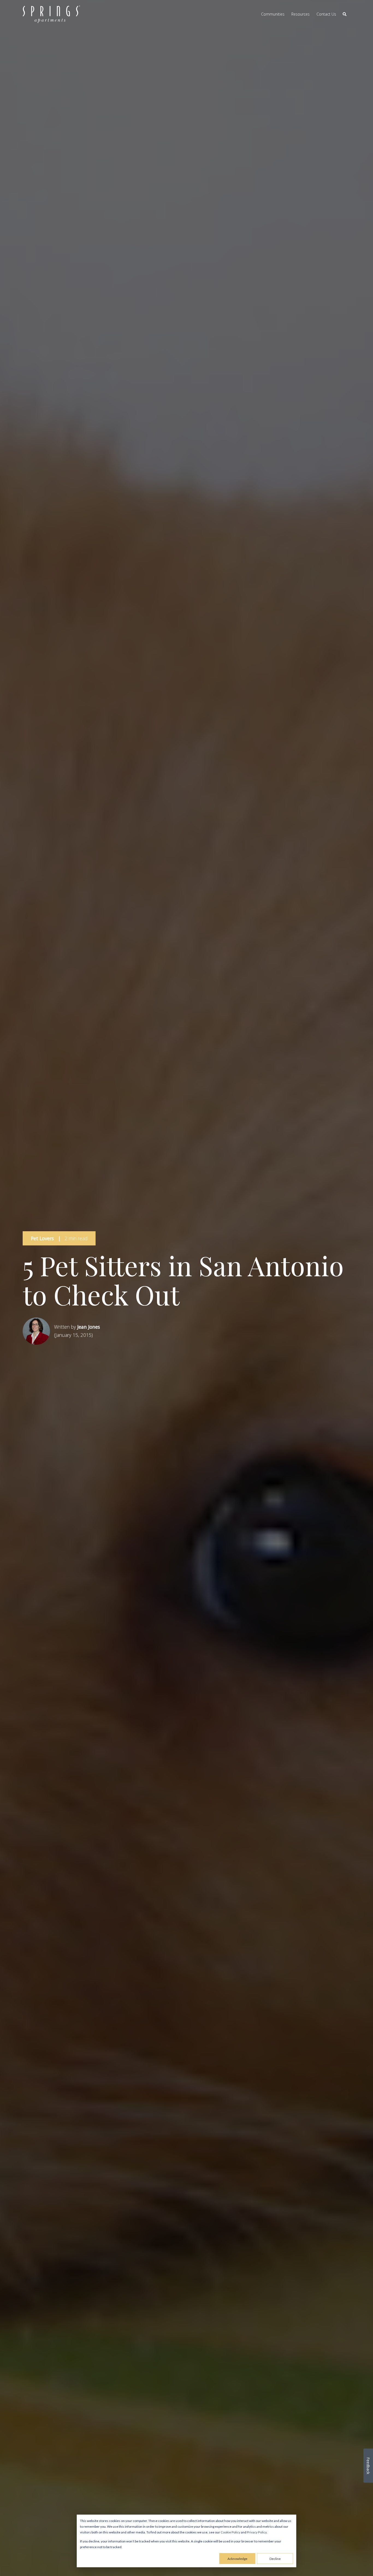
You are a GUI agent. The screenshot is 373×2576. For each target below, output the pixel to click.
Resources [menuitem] (301, 14)
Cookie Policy (230, 2532)
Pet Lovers (42, 1238)
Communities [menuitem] (273, 14)
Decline (275, 2559)
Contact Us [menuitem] (326, 14)
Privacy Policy (257, 2532)
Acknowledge (237, 2559)
